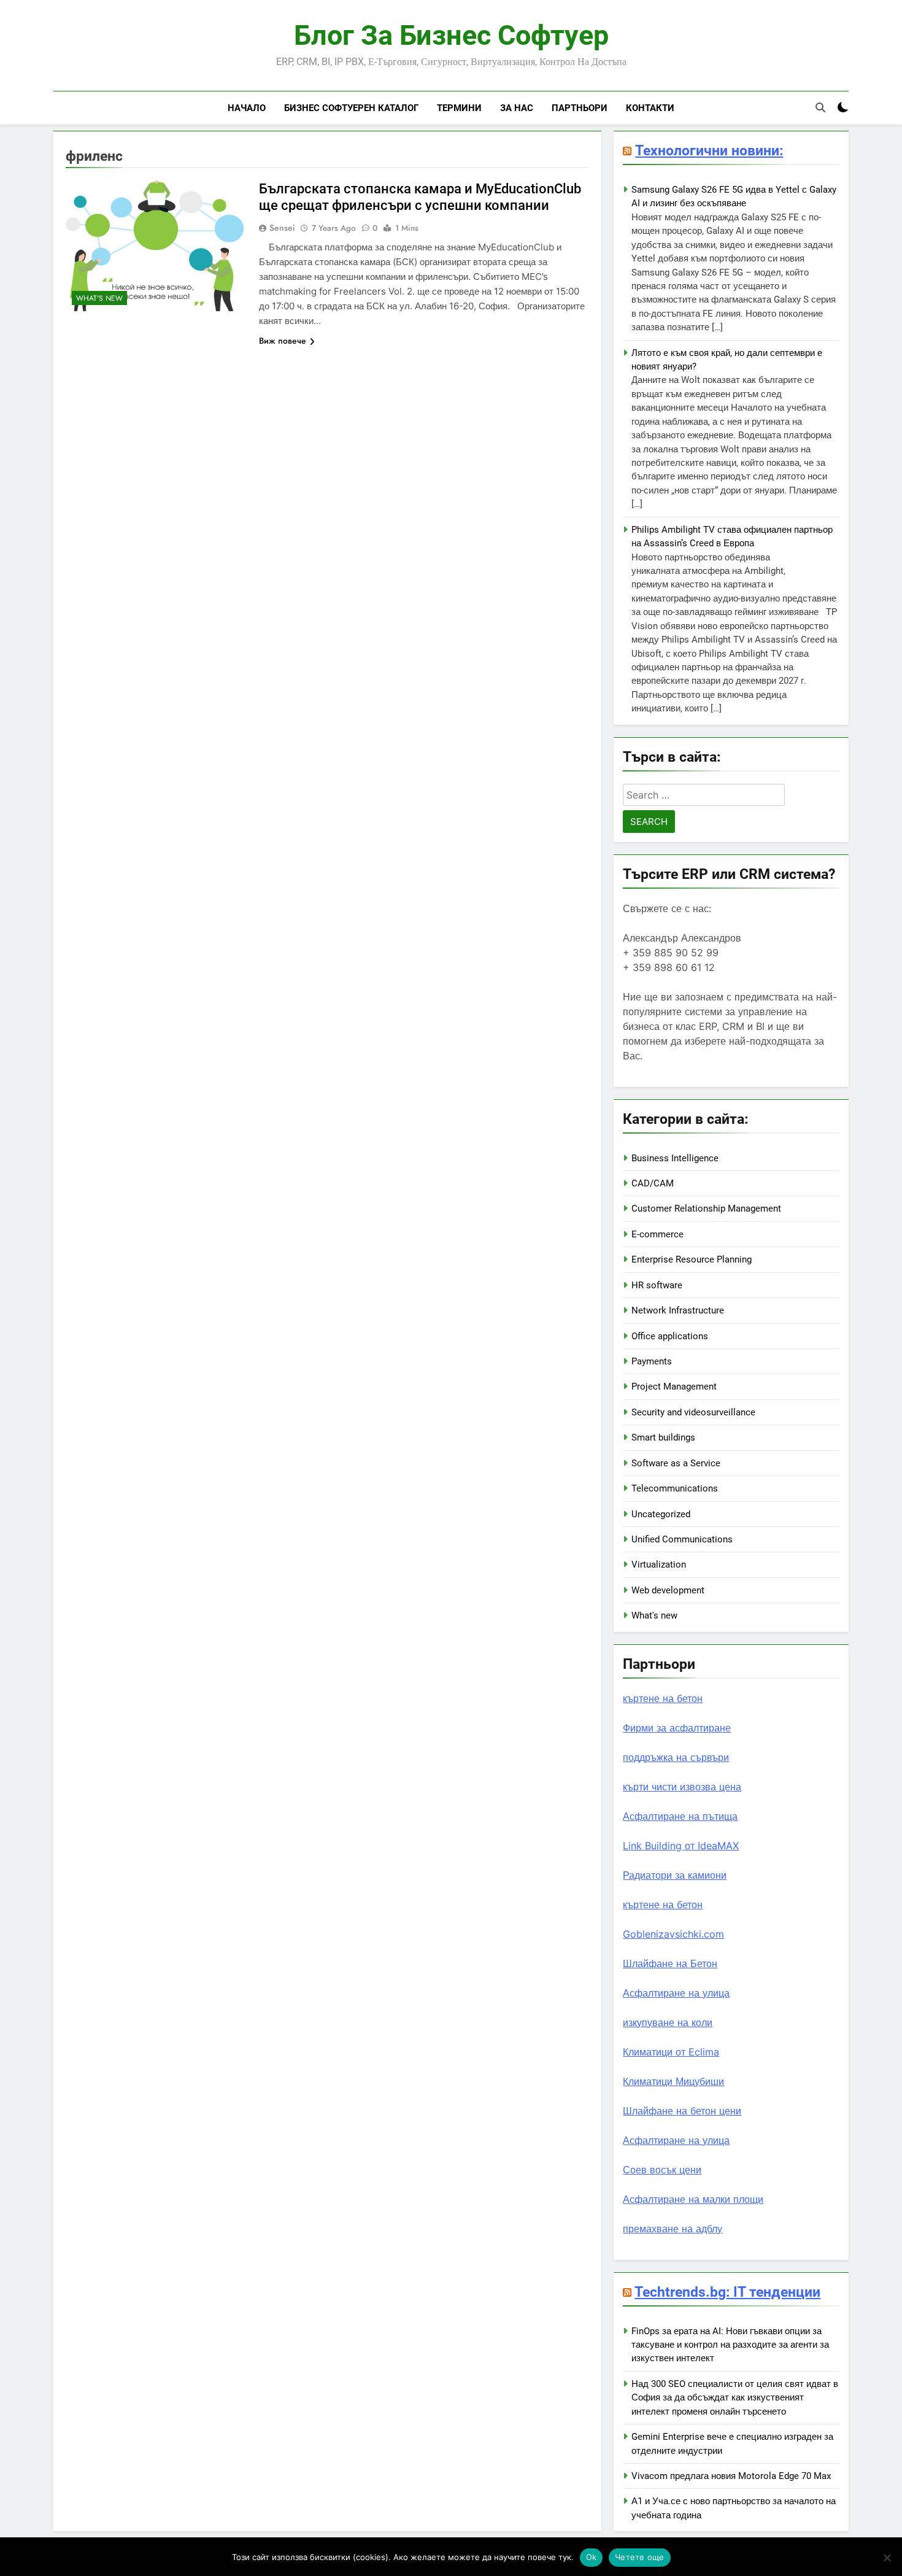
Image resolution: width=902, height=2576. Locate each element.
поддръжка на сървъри (676, 1757)
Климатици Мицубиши (673, 2081)
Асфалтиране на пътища (680, 1816)
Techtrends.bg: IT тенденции (727, 2292)
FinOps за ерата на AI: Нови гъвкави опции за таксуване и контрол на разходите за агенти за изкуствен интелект (730, 2345)
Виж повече (283, 341)
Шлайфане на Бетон (670, 1963)
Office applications (670, 1336)
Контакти (650, 108)
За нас (517, 108)
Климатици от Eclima (671, 2052)
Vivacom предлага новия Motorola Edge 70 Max (731, 2476)
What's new (99, 298)
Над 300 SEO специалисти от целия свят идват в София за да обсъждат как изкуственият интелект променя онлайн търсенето (735, 2398)
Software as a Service (676, 1463)
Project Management (674, 1387)
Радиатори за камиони (675, 1875)
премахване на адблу (673, 2229)
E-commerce (657, 1234)
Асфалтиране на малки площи (693, 2199)
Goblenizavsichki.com (673, 1934)
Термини (459, 108)
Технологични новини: (709, 150)
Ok (592, 2557)
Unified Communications (682, 1539)
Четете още (640, 2557)
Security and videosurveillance (693, 1412)
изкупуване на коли (668, 2022)
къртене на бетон (663, 1698)
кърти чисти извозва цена (682, 1787)
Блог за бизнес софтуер (451, 35)
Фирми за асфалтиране (677, 1728)
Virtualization (659, 1565)
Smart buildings (663, 1437)
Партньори (580, 108)
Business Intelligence (675, 1158)
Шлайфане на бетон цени (682, 2111)
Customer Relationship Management (706, 1209)
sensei (282, 228)
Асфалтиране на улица (676, 1993)
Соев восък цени (662, 2170)
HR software (657, 1285)
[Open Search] (820, 107)
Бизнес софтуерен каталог (351, 108)
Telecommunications (675, 1488)
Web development (668, 1590)
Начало (247, 108)
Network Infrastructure (678, 1310)
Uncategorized (661, 1514)
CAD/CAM (653, 1183)
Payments (652, 1361)
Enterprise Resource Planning (692, 1259)
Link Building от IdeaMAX (681, 1846)
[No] (887, 2558)
